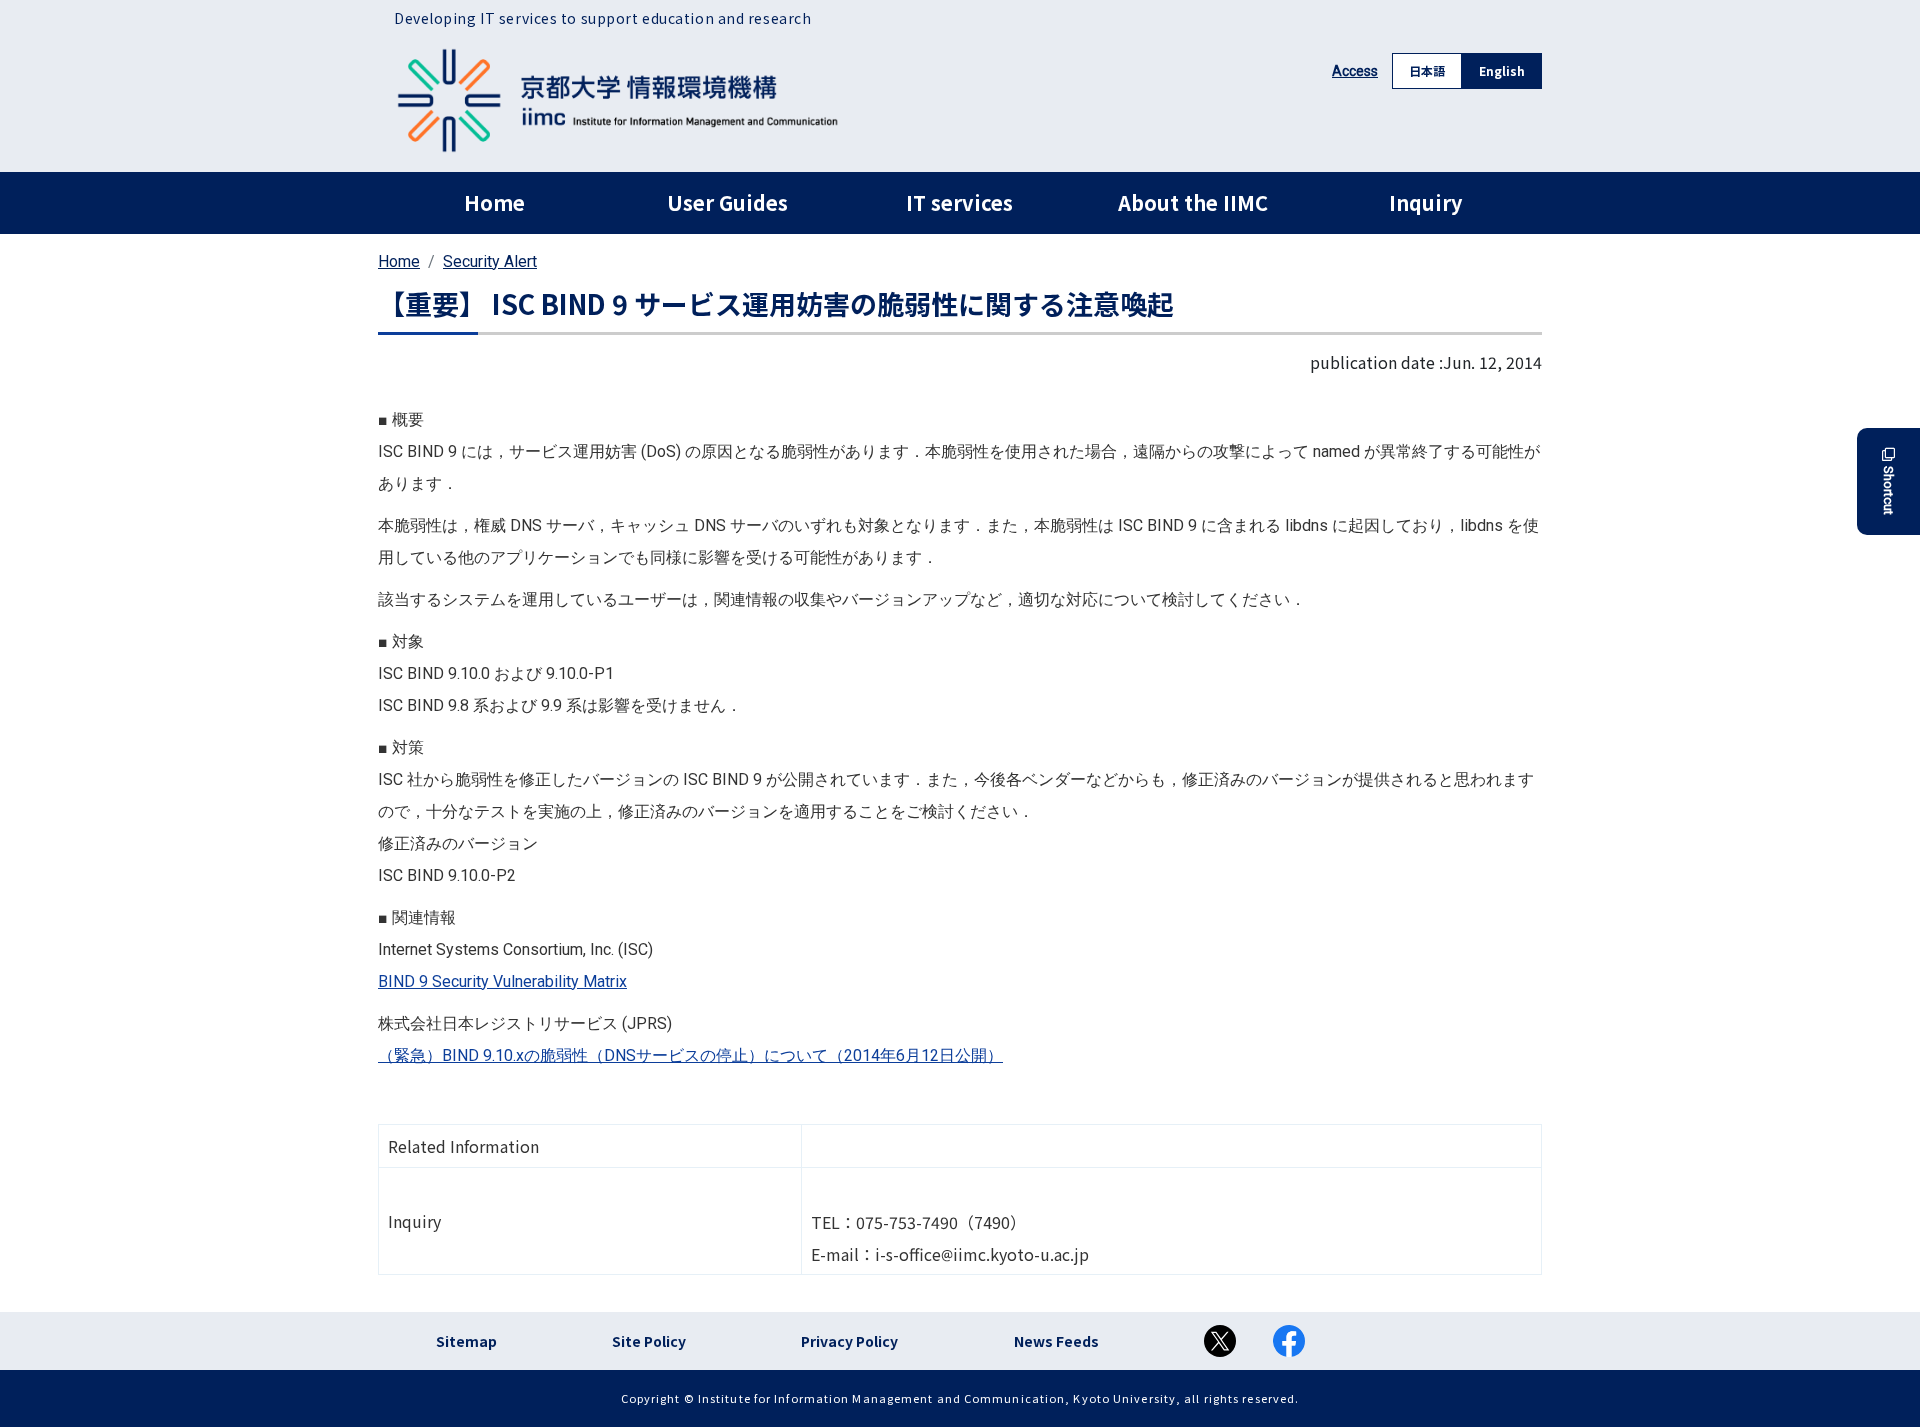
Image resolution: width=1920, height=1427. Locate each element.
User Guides (727, 202)
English (1502, 70)
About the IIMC (1193, 202)
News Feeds (1056, 1341)
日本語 (1427, 70)
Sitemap (466, 1341)
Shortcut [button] (1888, 490)
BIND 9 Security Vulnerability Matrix (502, 981)
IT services (959, 202)
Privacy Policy (849, 1341)
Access (1355, 71)
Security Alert (490, 261)
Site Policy (649, 1341)
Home (494, 202)
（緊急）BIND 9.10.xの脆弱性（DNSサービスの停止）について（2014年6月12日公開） (690, 1055)
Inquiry (1425, 202)
